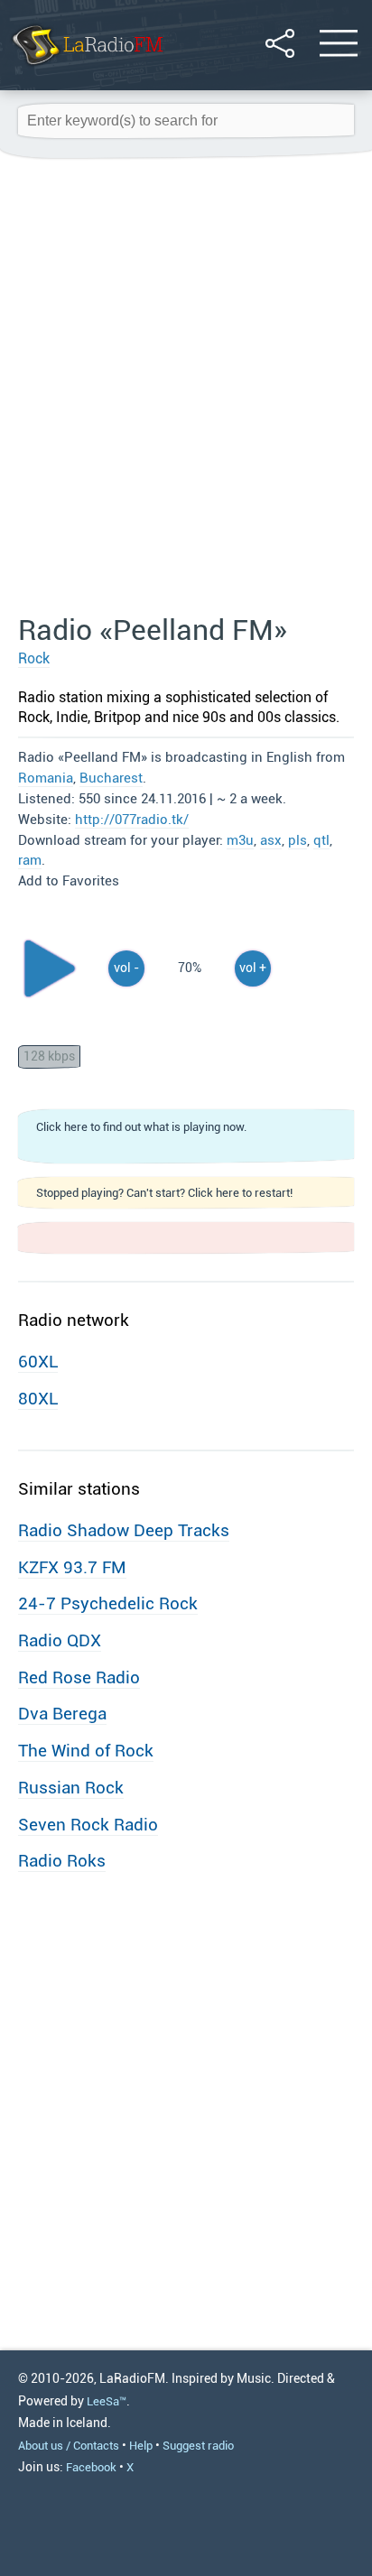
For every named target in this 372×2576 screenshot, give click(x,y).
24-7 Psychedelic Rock (108, 1603)
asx (271, 840)
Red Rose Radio (79, 1677)
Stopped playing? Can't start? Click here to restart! (164, 1193)
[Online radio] (86, 67)
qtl (321, 840)
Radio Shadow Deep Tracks (124, 1530)
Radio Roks (62, 1861)
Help (141, 2446)
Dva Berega (62, 1714)
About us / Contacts (69, 2446)
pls (298, 840)
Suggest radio (198, 2446)
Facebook (91, 2467)
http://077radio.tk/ (132, 820)
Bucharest (111, 778)
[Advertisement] (186, 387)
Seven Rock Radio (88, 1825)
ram (30, 860)
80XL (38, 1399)
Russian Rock (71, 1788)
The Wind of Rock (86, 1751)
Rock (34, 658)
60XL (38, 1362)
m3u (240, 840)
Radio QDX (60, 1640)
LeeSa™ (107, 2401)
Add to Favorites (69, 881)
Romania (46, 778)
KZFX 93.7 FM (72, 1567)
